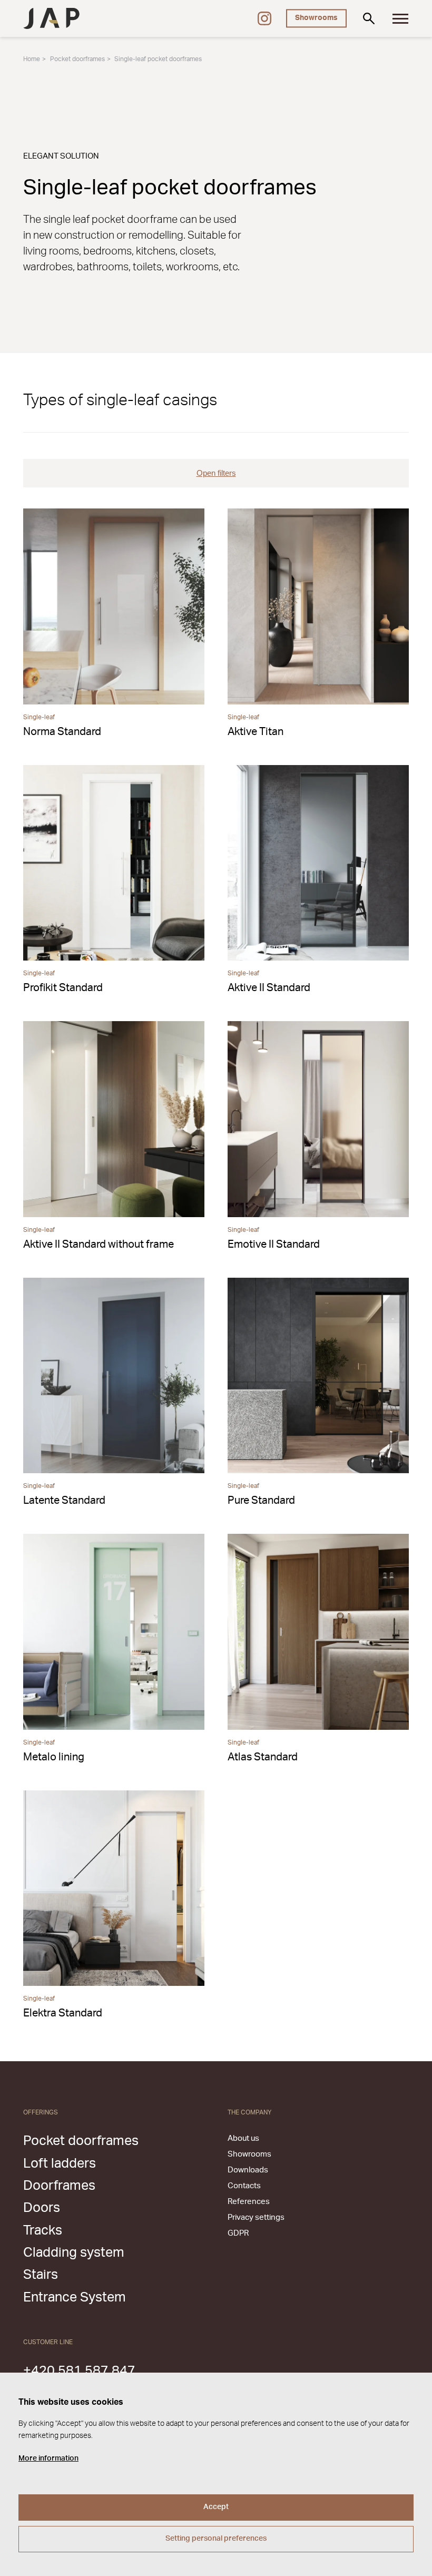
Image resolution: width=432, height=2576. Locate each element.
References (249, 2202)
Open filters (216, 473)
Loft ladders (60, 2164)
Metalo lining (54, 1757)
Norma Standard (62, 732)
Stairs (41, 2275)
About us (243, 2138)
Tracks (43, 2231)
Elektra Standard (63, 2013)
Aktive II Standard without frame (99, 1245)
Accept (216, 2507)
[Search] (369, 18)
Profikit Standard (63, 988)
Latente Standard (64, 1501)
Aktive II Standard (269, 988)
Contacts (244, 2186)
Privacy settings (256, 2217)
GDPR (238, 2233)
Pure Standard (261, 1501)
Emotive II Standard (274, 1245)
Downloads (248, 2170)
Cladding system (74, 2253)
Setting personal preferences (216, 2539)
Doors (42, 2208)
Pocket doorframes (77, 59)
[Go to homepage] (51, 18)
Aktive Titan (256, 732)
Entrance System (75, 2298)
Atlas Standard (263, 1757)
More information (48, 2459)
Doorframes (59, 2186)
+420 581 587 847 (79, 2371)
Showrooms (316, 18)
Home (32, 59)
